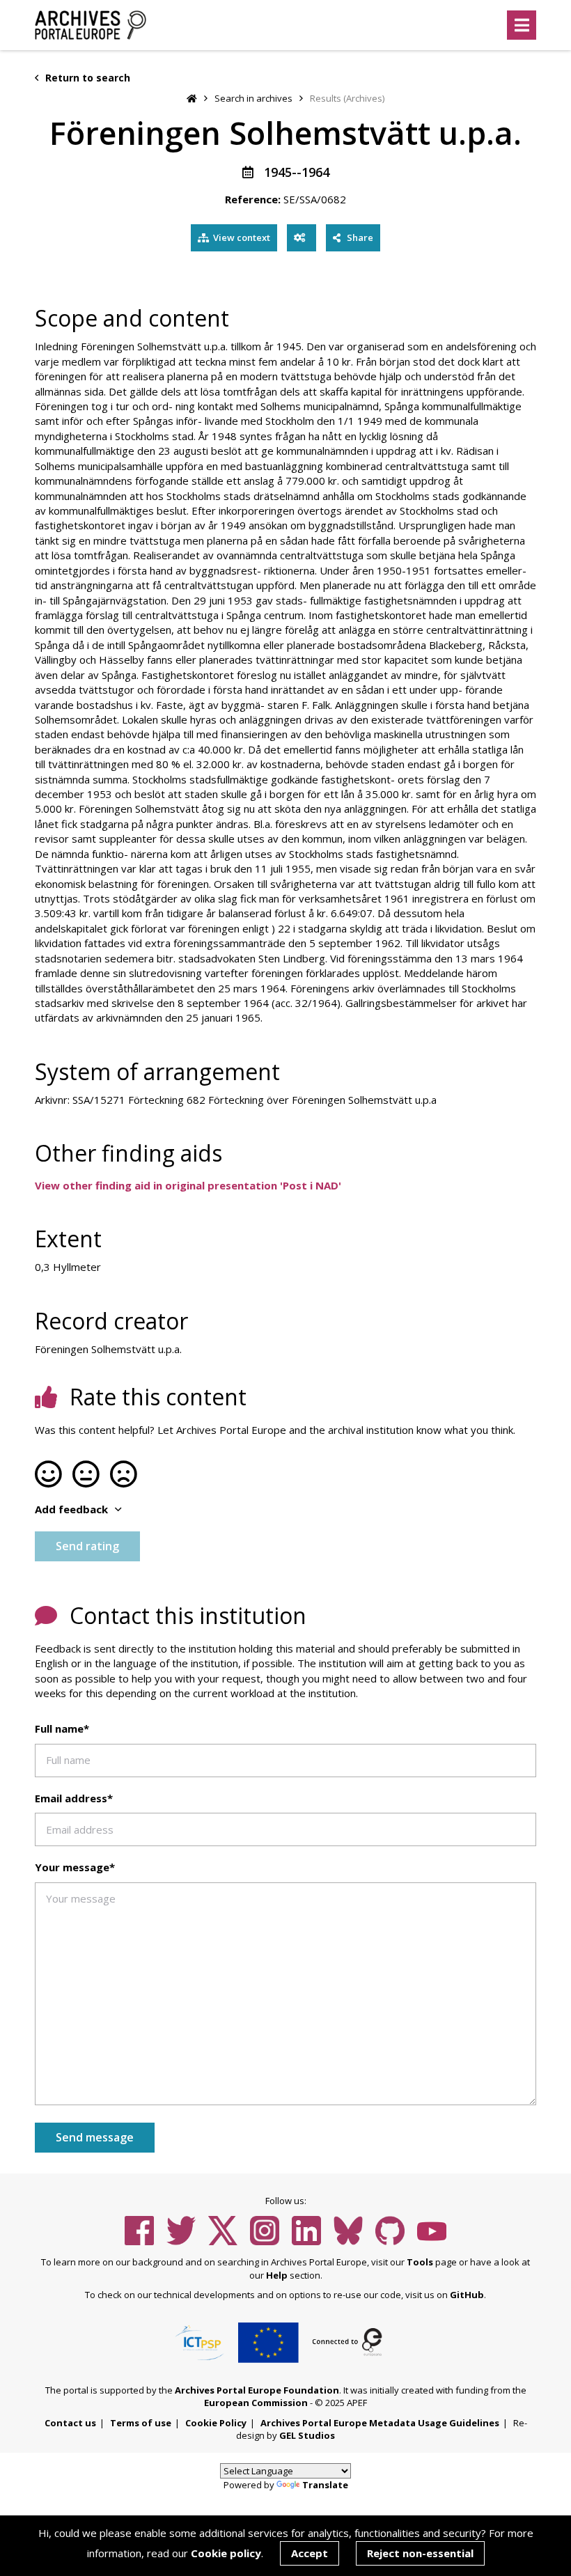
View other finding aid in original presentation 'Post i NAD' (188, 1185)
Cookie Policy (216, 2423)
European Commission (256, 2403)
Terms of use (141, 2423)
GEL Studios (307, 2435)
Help (277, 2275)
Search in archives (253, 98)
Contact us (70, 2423)
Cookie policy (226, 2553)
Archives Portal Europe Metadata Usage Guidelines (380, 2423)
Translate (325, 2485)
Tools (420, 2262)
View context (242, 237)
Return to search (86, 78)
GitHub (467, 2295)
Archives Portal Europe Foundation (257, 2390)
